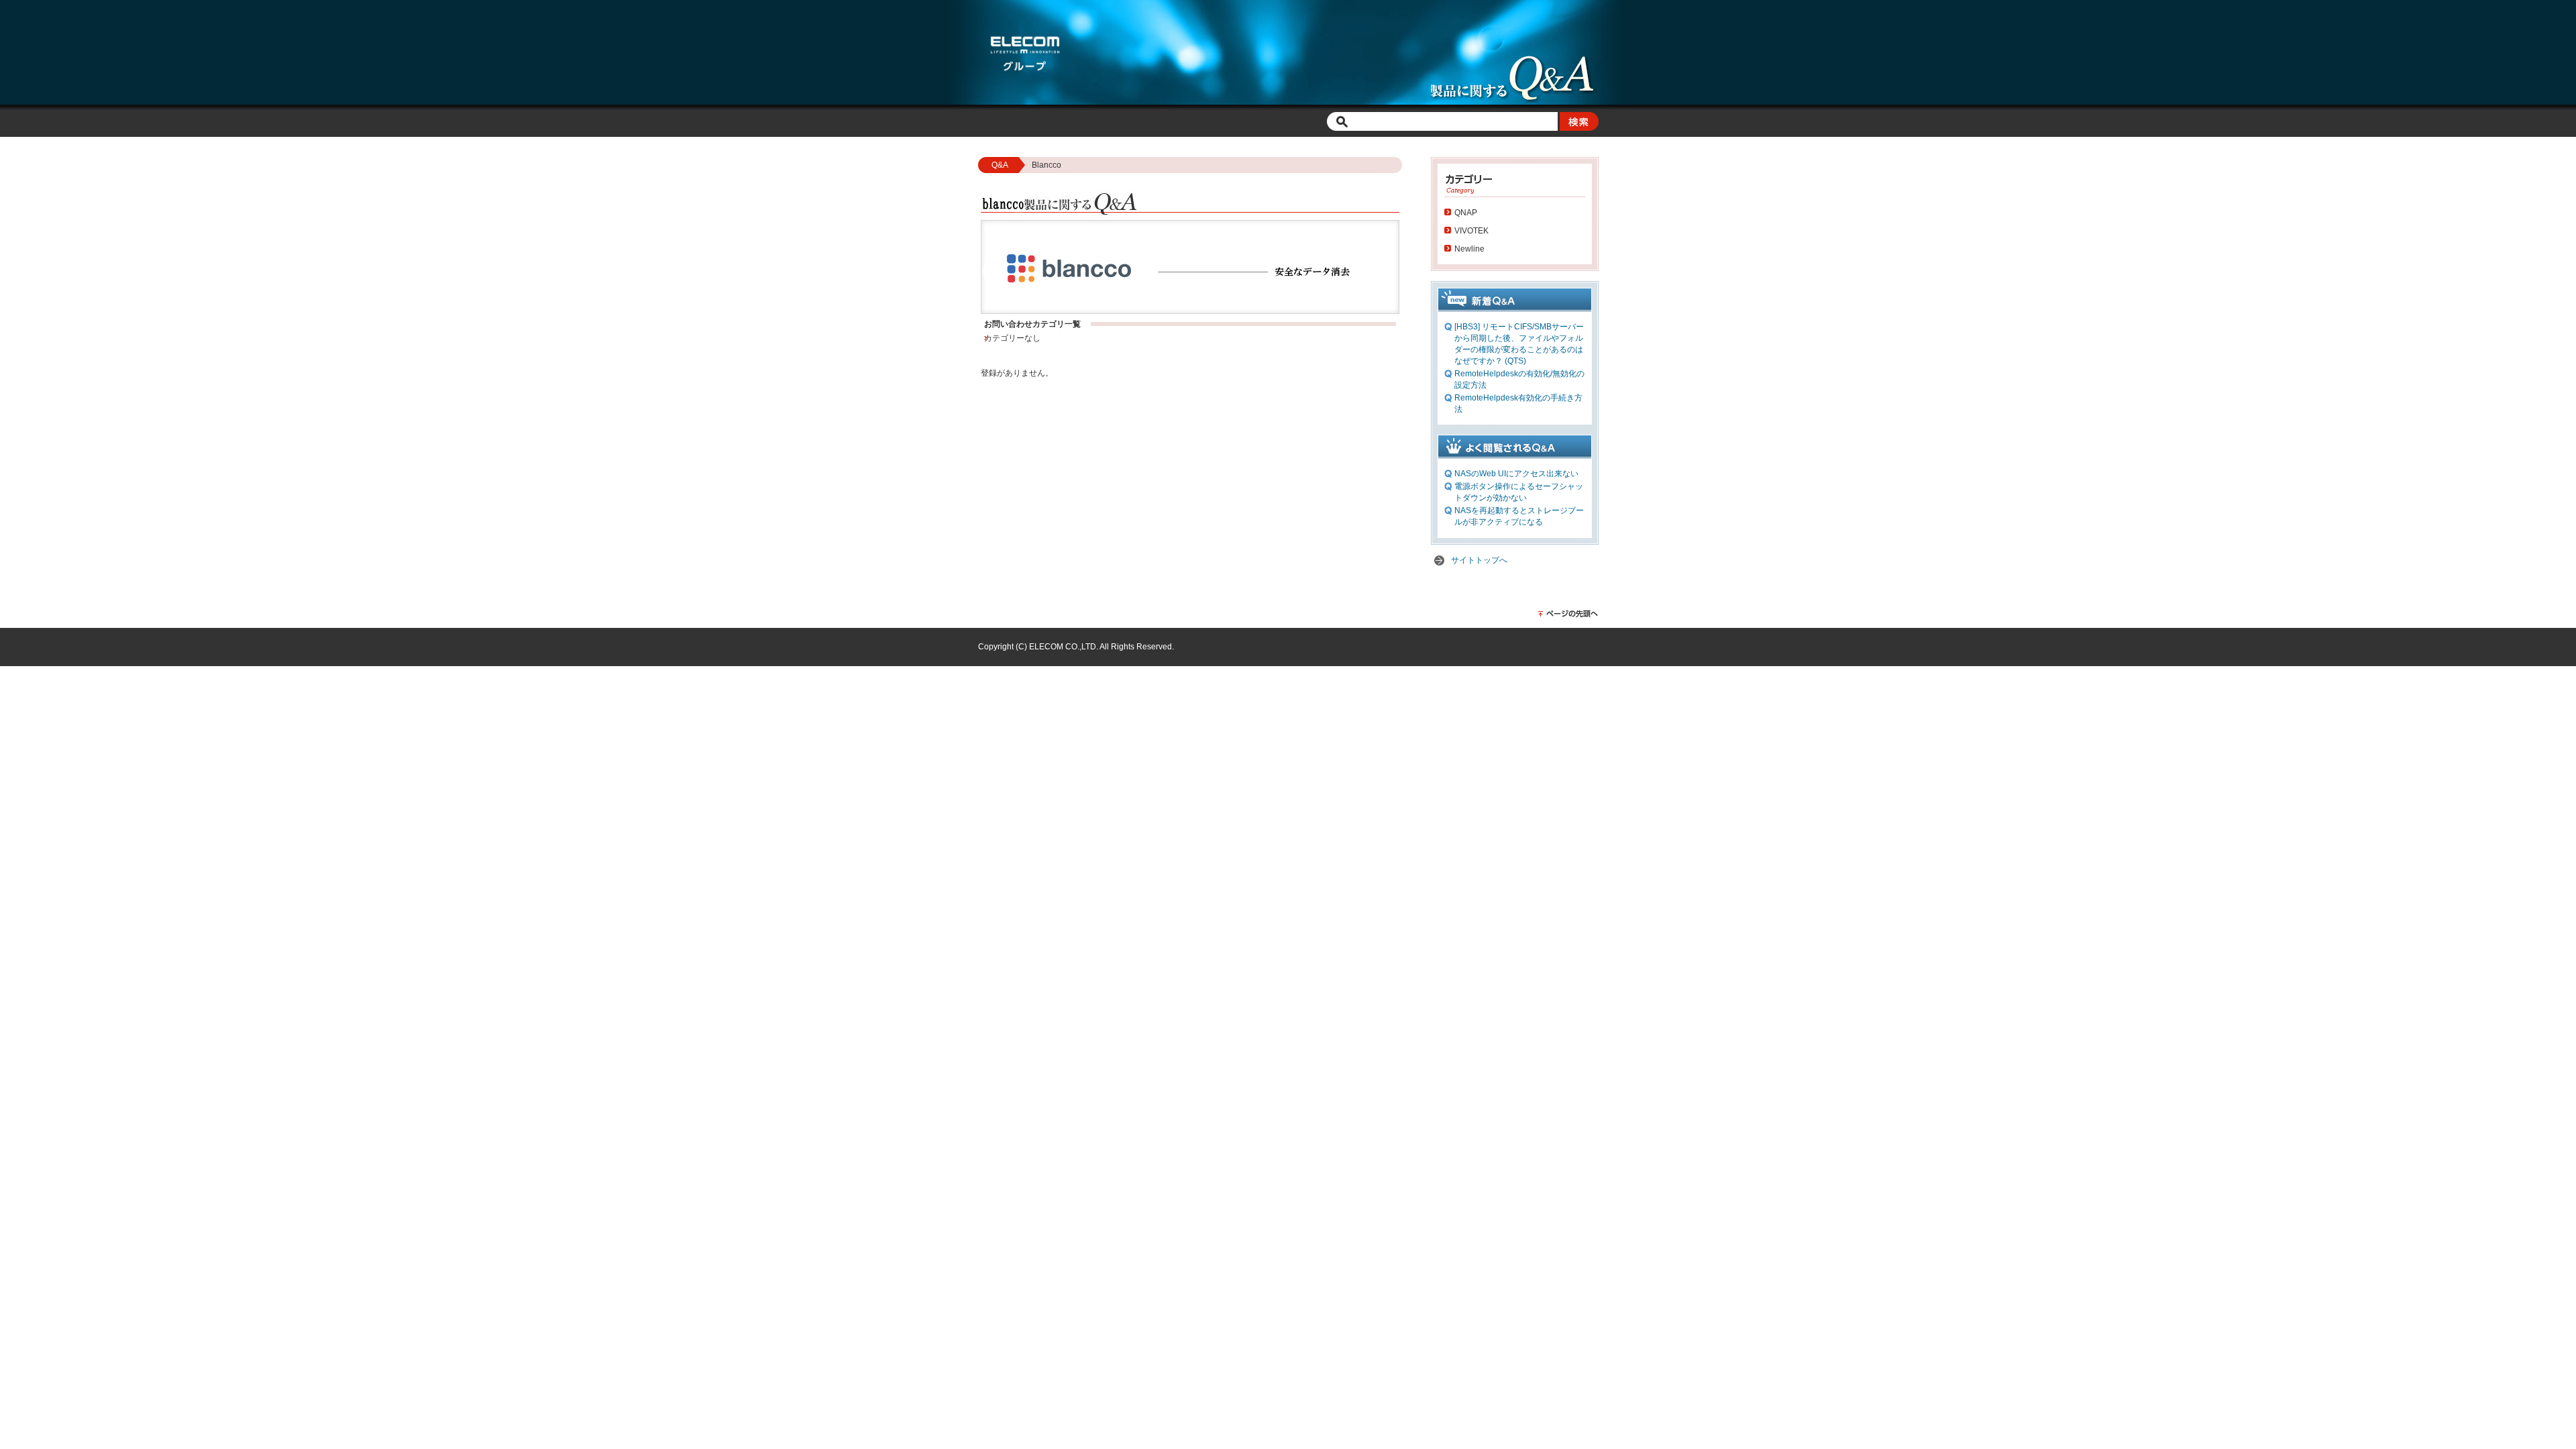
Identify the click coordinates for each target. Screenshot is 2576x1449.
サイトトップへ (1479, 560)
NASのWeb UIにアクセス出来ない (1516, 474)
